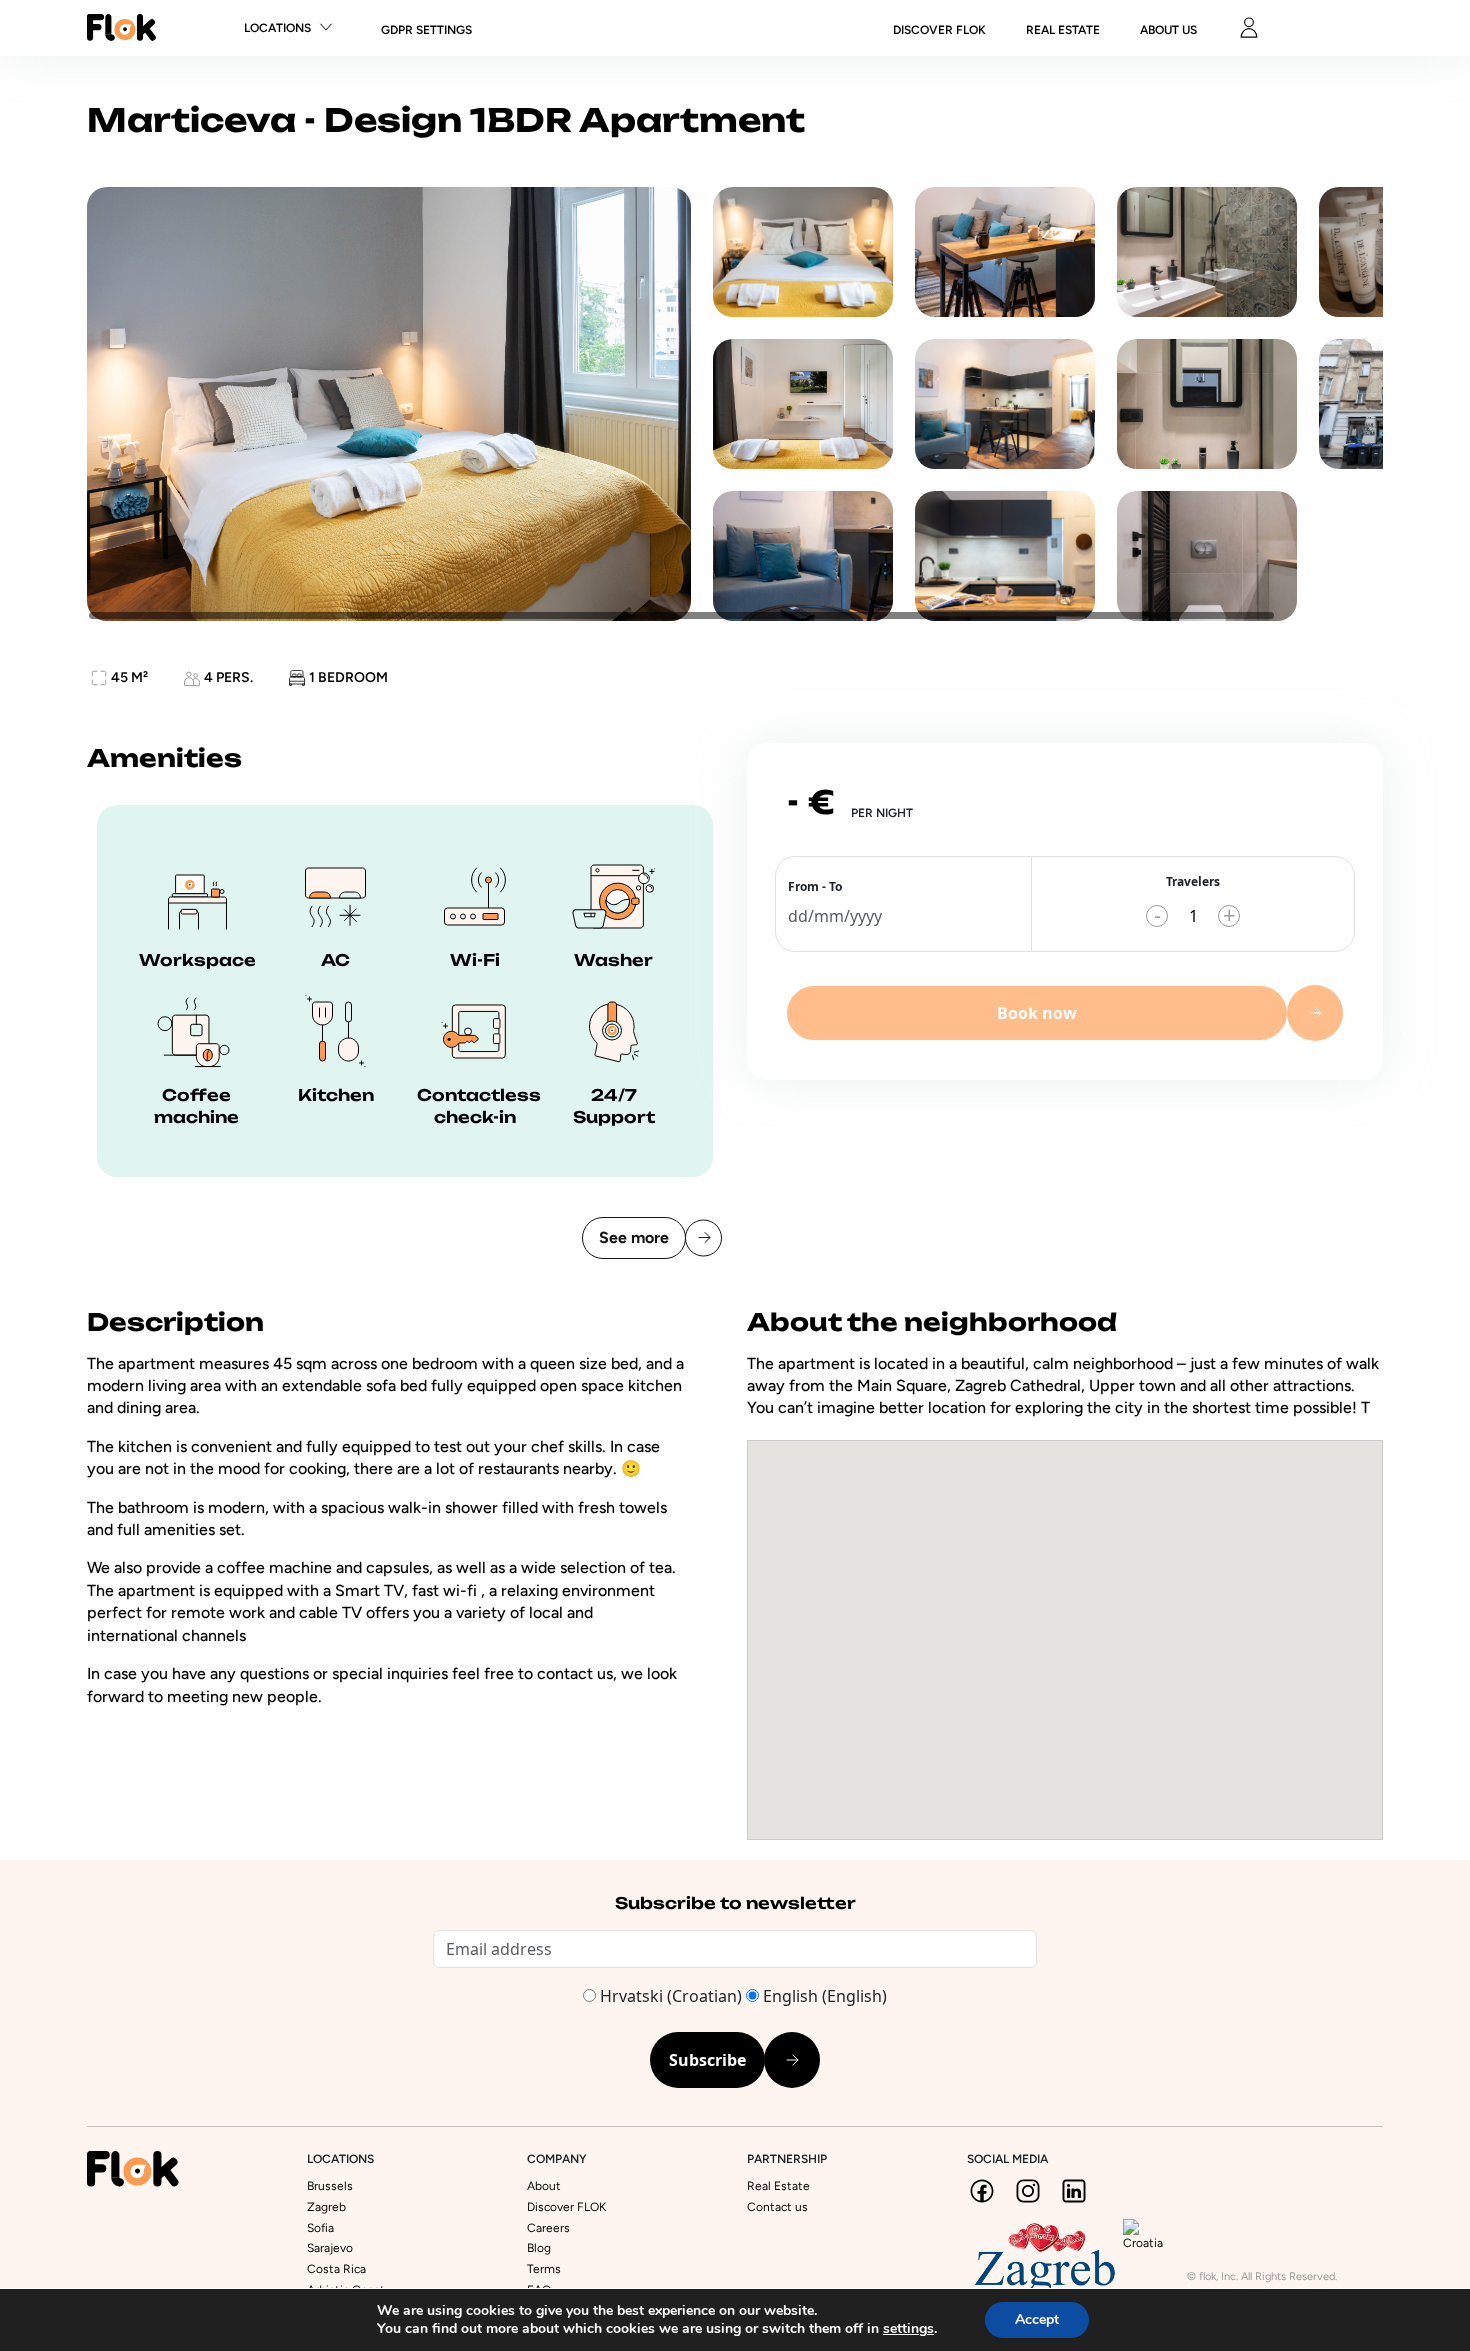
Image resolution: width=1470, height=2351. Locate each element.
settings (908, 2329)
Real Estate (1063, 30)
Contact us (777, 2207)
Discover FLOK (566, 2207)
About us (1168, 30)
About (544, 2186)
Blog (539, 2248)
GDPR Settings (426, 30)
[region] (735, 404)
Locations (277, 28)
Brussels (330, 2186)
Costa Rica (336, 2269)
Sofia (320, 2228)
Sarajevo (330, 2248)
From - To (815, 886)
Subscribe (707, 2060)
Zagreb (326, 2207)
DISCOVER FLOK (939, 30)
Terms (544, 2269)
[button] (1065, 1624)
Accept (1037, 2319)
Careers (548, 2228)
